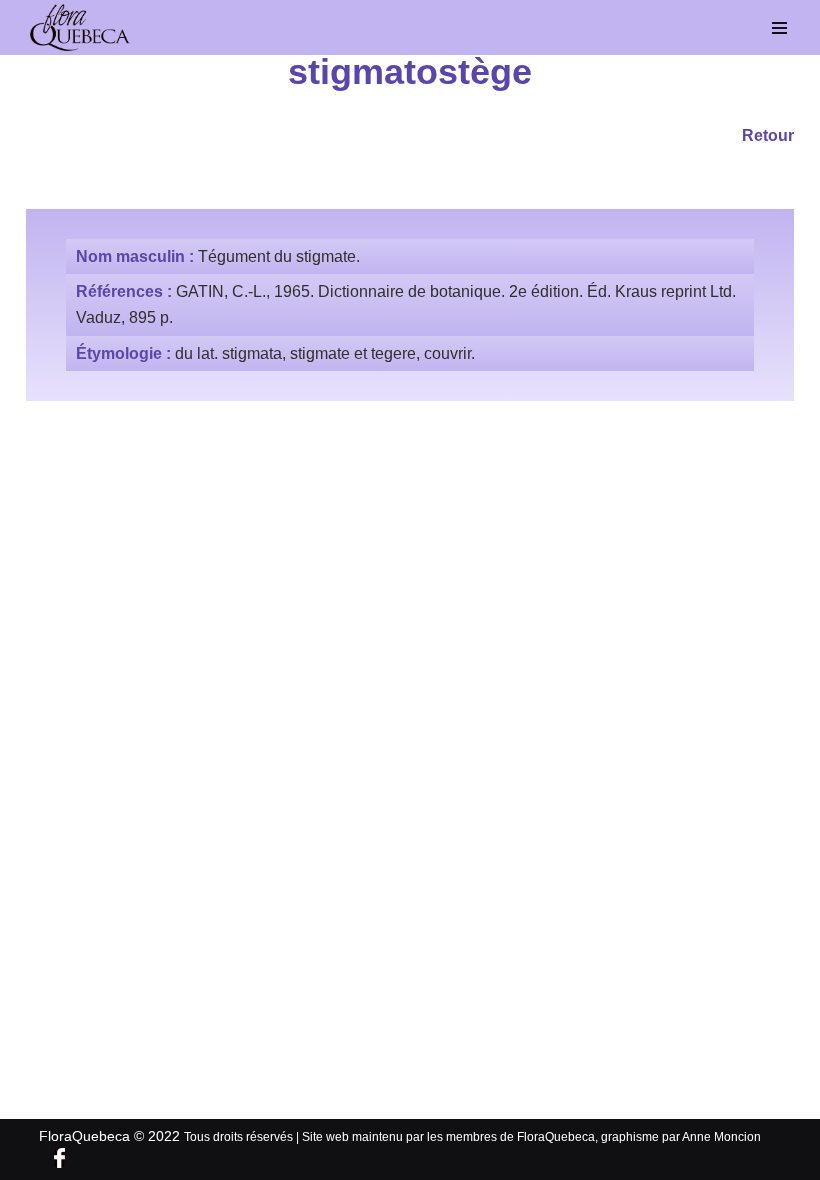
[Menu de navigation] (780, 28)
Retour (768, 135)
